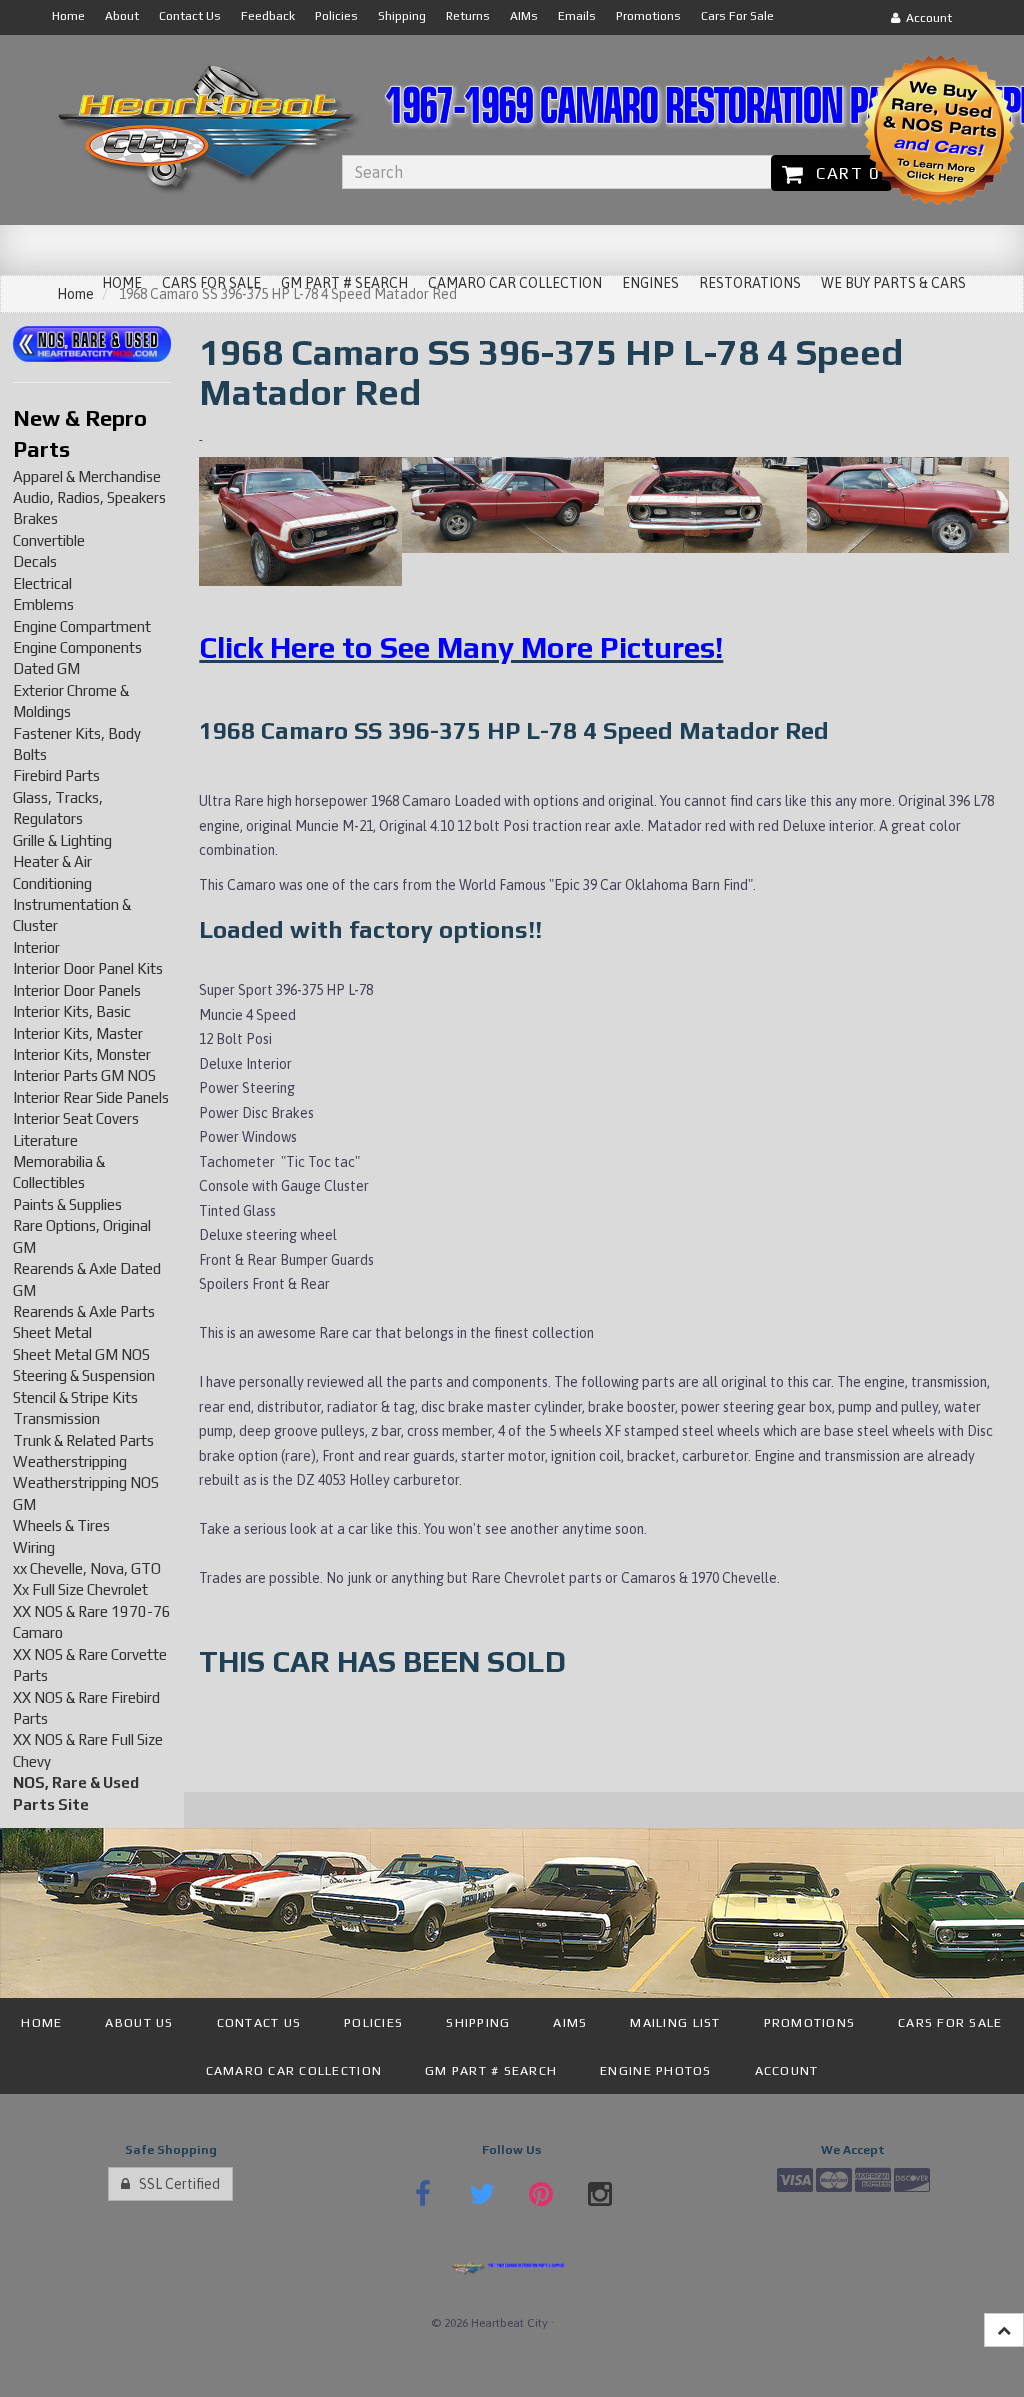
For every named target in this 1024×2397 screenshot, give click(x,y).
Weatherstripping (70, 1461)
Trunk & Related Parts (83, 1440)
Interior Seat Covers (76, 1118)
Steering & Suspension (84, 1375)
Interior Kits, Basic (72, 1011)
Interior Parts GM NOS (84, 1075)
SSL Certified (175, 2184)
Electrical (42, 583)
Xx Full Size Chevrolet (80, 1589)
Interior (36, 947)
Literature (45, 1140)
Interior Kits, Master (78, 1033)
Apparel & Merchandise (87, 476)
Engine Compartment (82, 626)
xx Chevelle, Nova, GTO (87, 1568)
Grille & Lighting (62, 840)
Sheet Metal (52, 1332)
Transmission (56, 1418)
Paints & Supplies (67, 1204)
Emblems (43, 604)
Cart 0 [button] (843, 173)
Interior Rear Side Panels (91, 1097)
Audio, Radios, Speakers (89, 497)
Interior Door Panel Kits (88, 968)
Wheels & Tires (61, 1525)
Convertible (49, 540)
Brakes (35, 518)
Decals (35, 561)
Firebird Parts (56, 775)
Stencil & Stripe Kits (75, 1397)
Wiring (34, 1547)
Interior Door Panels (77, 990)
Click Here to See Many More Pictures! (461, 647)
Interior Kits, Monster (82, 1054)
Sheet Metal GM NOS (81, 1354)
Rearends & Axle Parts (84, 1311)
